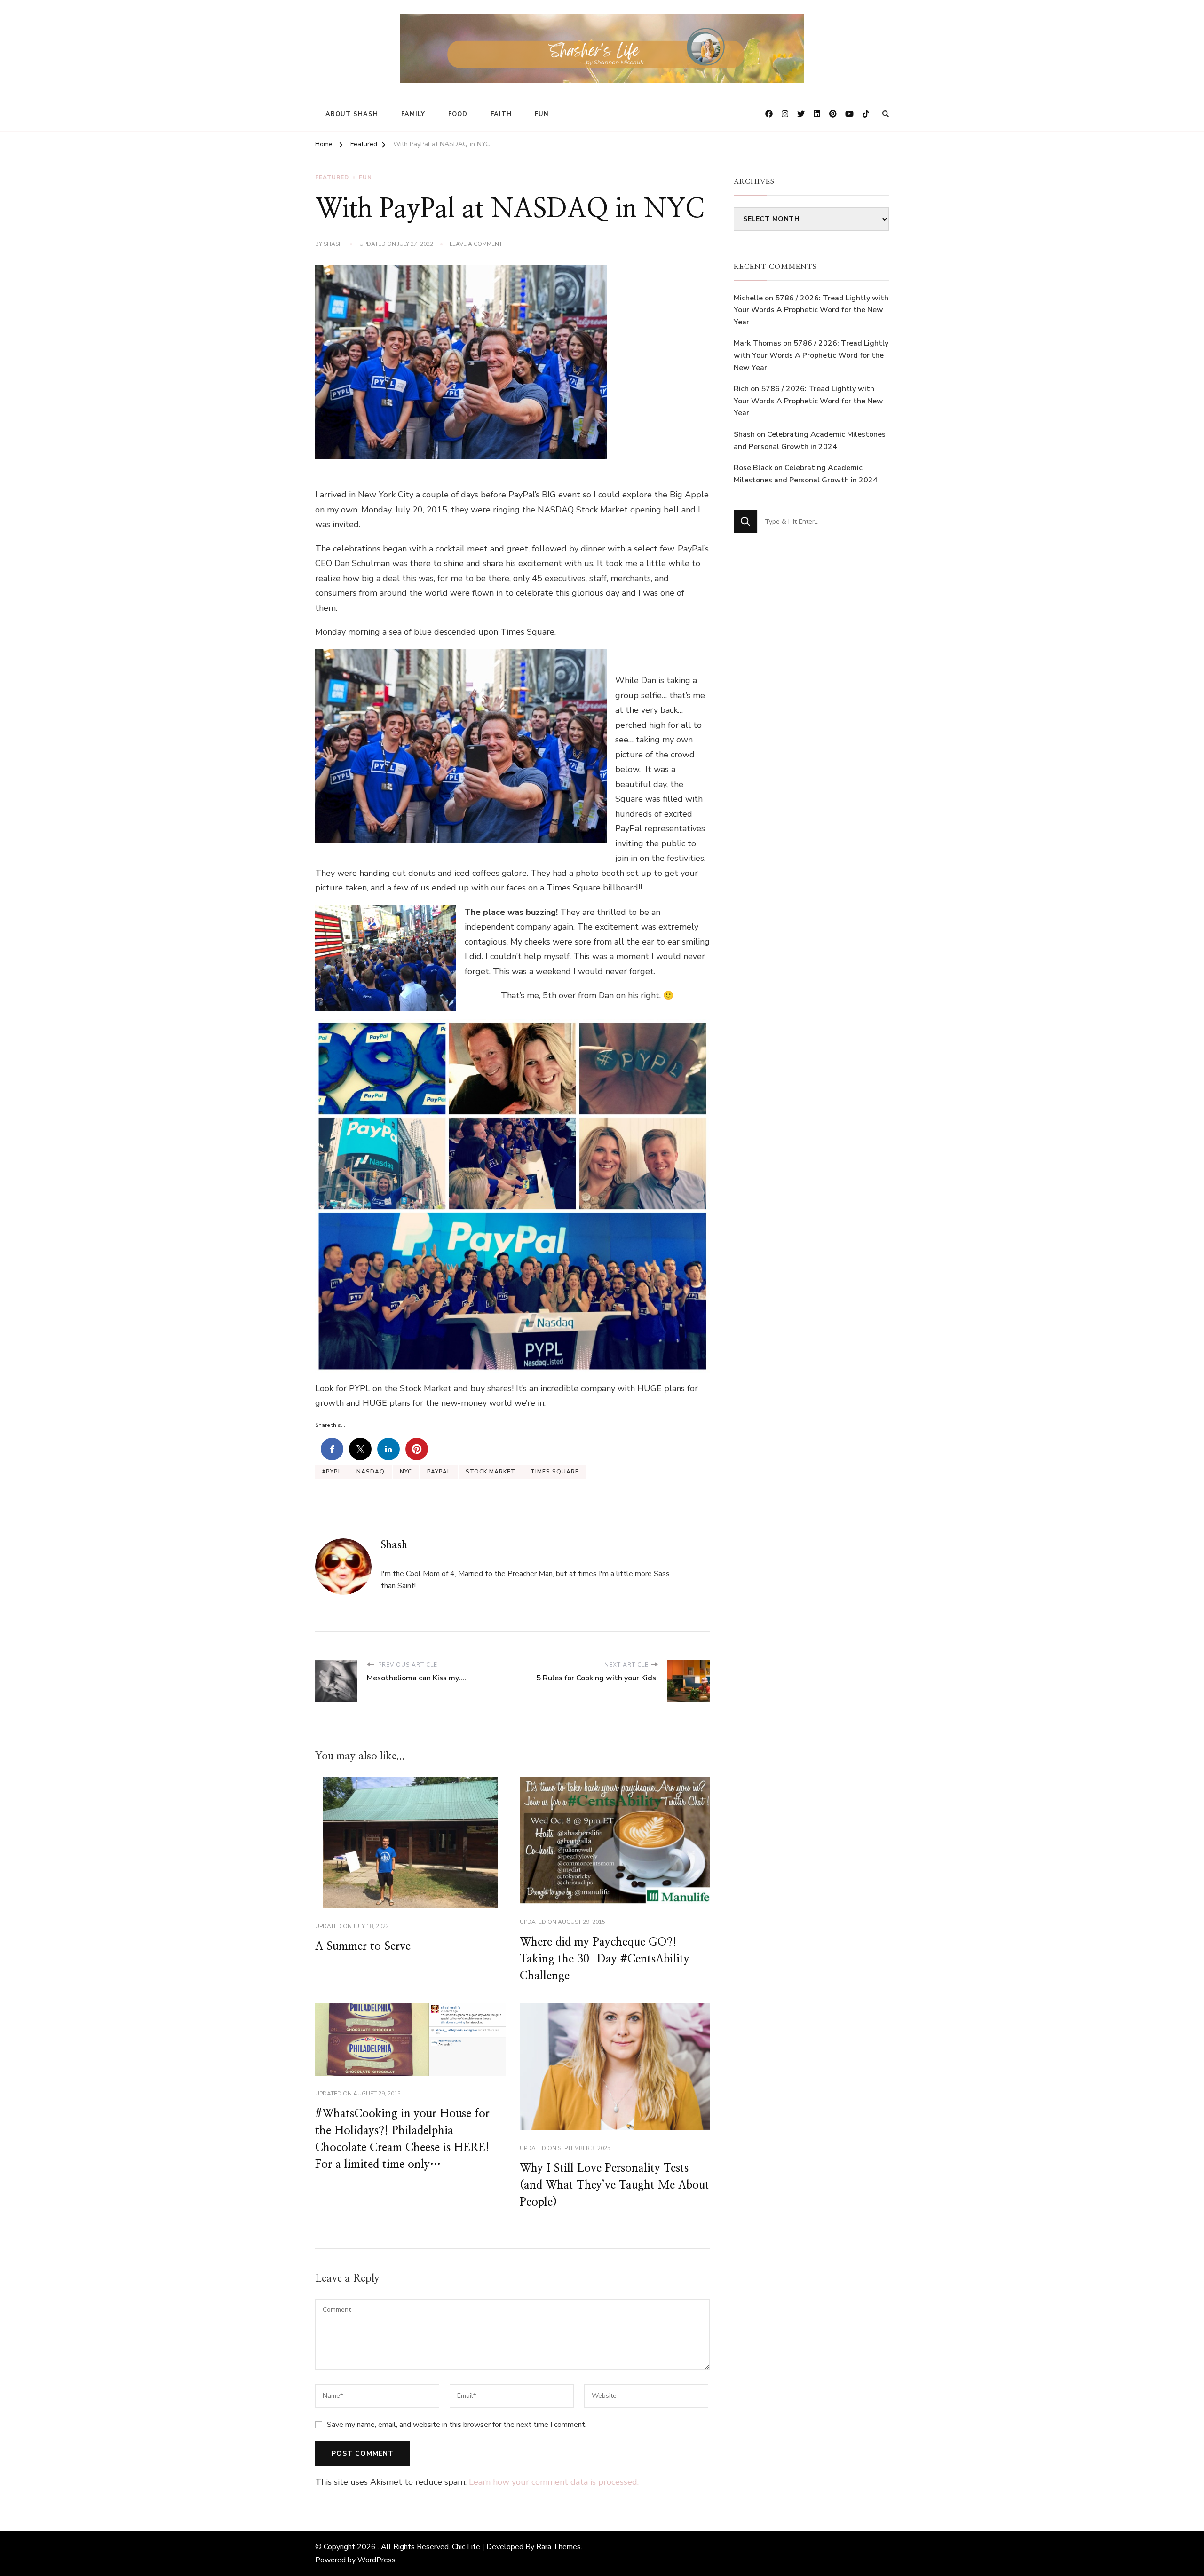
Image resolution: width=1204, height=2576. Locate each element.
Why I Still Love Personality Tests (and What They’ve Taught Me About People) (614, 2185)
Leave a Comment (476, 244)
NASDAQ (371, 1472)
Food (458, 114)
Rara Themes (558, 2547)
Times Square (555, 1472)
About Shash (352, 114)
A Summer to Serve (363, 1946)
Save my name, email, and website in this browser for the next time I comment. (457, 2425)
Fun (542, 114)
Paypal (439, 1472)
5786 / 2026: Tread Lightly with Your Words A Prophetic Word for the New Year (811, 310)
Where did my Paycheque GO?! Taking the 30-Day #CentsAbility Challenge (605, 1959)
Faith (501, 114)
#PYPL (332, 1472)
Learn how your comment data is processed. (554, 2482)
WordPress (376, 2560)
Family (413, 114)
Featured (332, 177)
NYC (406, 1472)
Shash (333, 244)
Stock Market (491, 1472)
